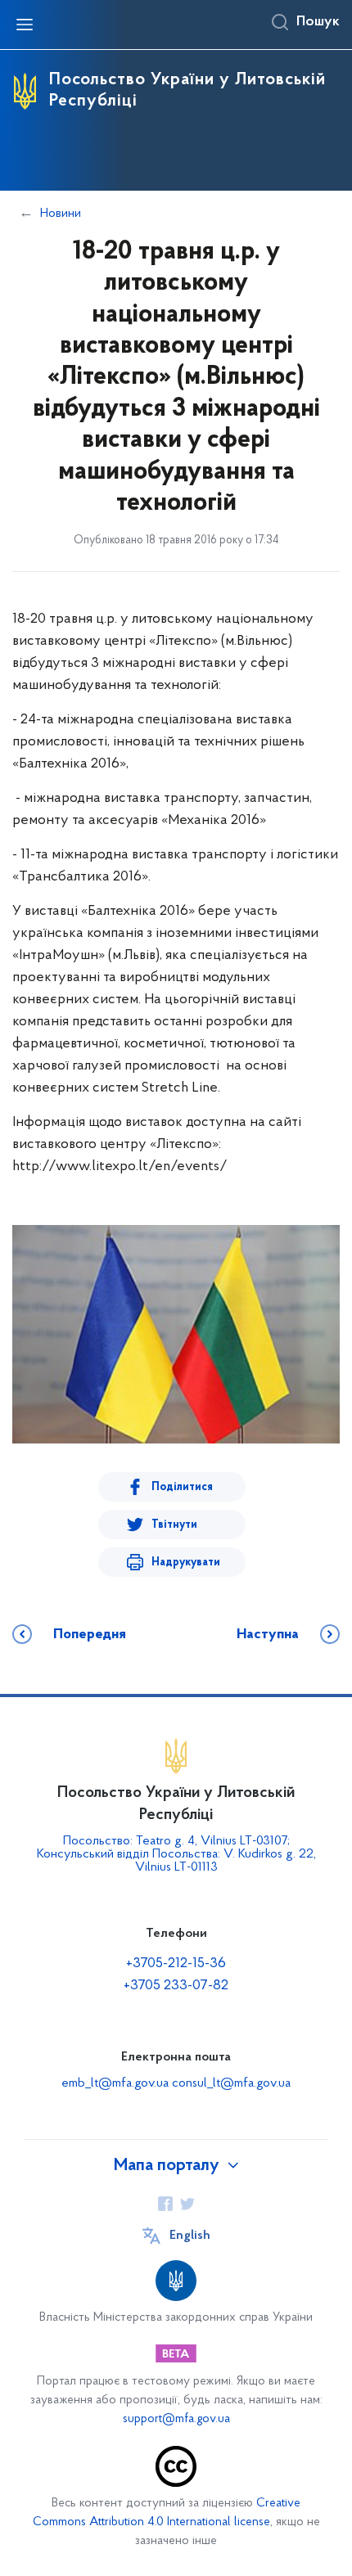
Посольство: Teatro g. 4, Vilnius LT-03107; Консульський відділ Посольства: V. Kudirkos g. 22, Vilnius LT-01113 (176, 1854)
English (190, 2236)
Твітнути (174, 1525)
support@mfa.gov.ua (176, 2419)
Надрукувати (186, 1563)
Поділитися (182, 1487)
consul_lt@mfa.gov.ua (231, 2083)
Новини (61, 214)
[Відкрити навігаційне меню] (25, 25)
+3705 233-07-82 (176, 1986)
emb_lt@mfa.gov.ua (115, 2083)
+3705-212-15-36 (176, 1964)
